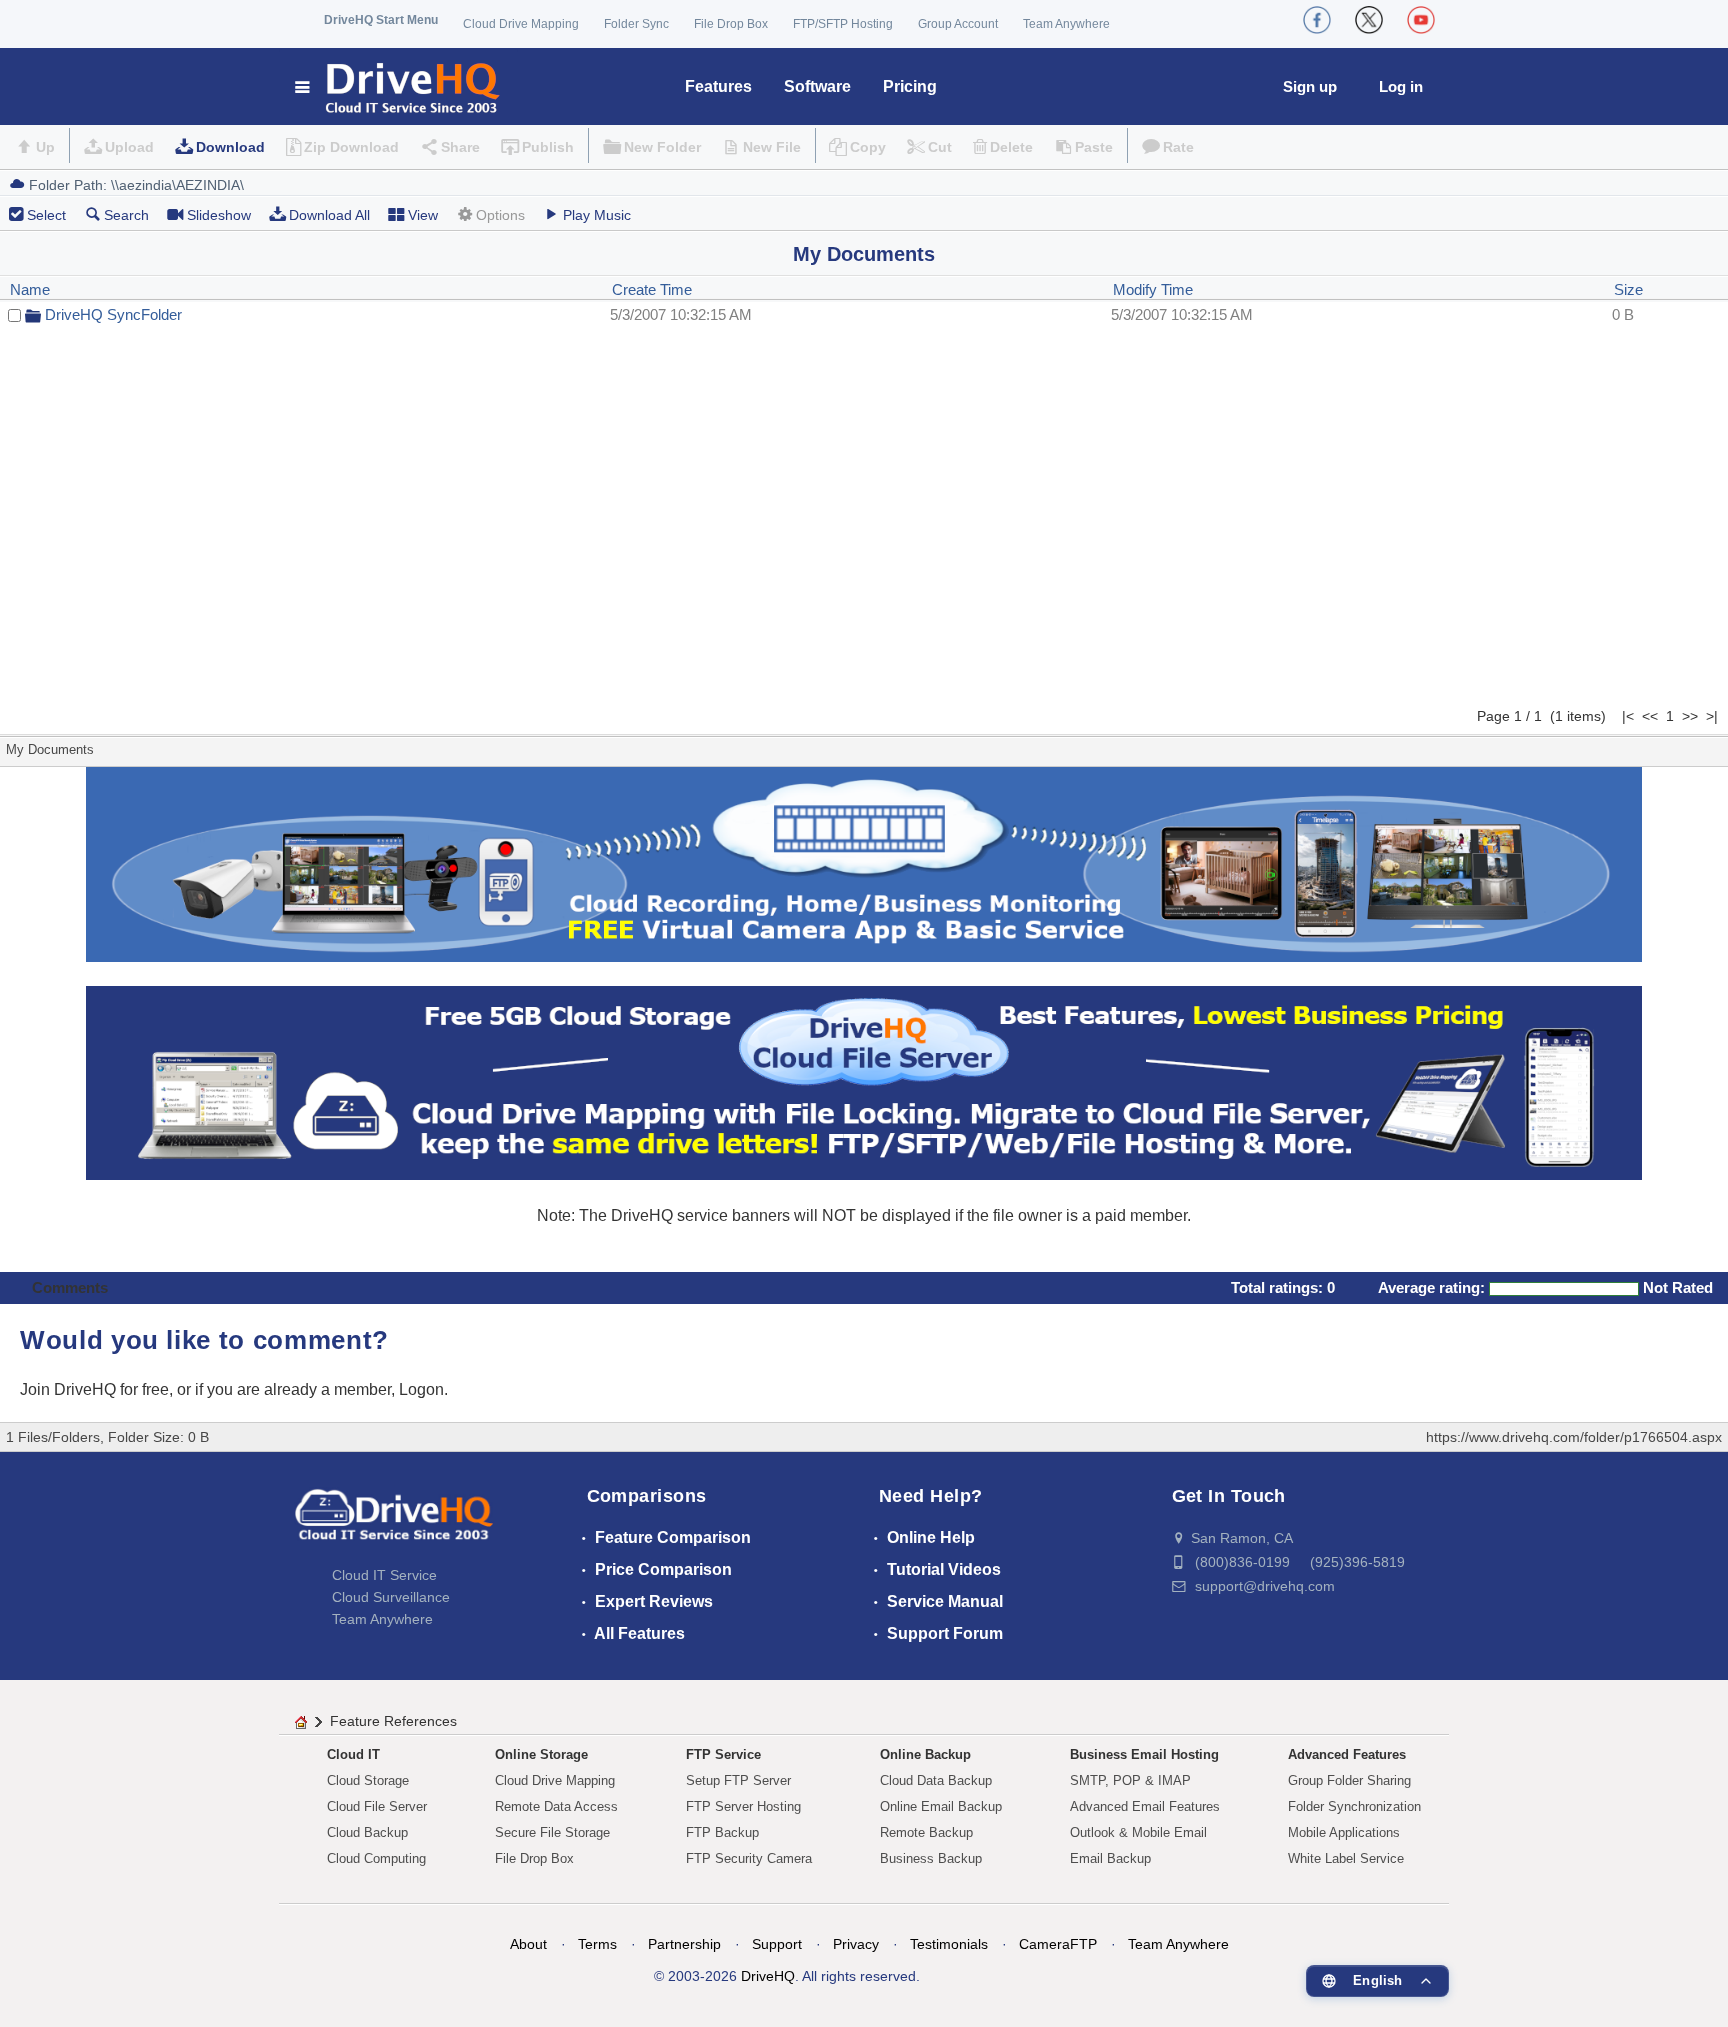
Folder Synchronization (1354, 1806)
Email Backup (1110, 1858)
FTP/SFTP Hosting (843, 24)
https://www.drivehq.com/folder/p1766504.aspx (1574, 1437)
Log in (1401, 86)
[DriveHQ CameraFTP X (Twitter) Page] (1369, 20)
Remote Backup (926, 1832)
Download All (329, 215)
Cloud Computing (376, 1858)
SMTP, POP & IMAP (1130, 1780)
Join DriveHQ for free (94, 1389)
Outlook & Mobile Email (1138, 1832)
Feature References (393, 1721)
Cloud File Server (377, 1806)
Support (777, 1944)
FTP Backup (722, 1832)
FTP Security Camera (749, 1858)
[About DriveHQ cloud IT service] (394, 1524)
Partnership (684, 1944)
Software (817, 86)
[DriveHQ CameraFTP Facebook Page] (1317, 20)
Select (46, 215)
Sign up (1310, 86)
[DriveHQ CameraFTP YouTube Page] (1421, 20)
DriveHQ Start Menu (381, 20)
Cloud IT (353, 1754)
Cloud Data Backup (936, 1780)
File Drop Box (731, 24)
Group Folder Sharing (1349, 1780)
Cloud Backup (367, 1832)
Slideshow (219, 215)
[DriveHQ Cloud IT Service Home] (398, 86)
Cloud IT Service (384, 1575)
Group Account (958, 24)
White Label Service (1346, 1858)
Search (126, 215)
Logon (421, 1389)
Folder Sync (636, 24)
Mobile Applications (1344, 1832)
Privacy (856, 1944)
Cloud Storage (368, 1780)
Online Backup (925, 1754)
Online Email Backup (941, 1806)
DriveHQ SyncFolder (113, 314)
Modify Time (1153, 289)
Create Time (652, 289)
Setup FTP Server (738, 1780)
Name (30, 289)
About (528, 1944)
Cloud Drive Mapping (521, 24)
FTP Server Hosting (743, 1806)
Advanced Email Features (1145, 1806)
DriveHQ (768, 1976)
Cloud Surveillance (391, 1597)
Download (230, 147)
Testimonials (949, 1944)
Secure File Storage (552, 1832)
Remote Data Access (556, 1806)
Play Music (597, 215)
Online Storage (541, 1754)
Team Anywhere (1066, 24)
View (423, 215)
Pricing (910, 86)
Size (1628, 289)
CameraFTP (1058, 1944)
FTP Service (723, 1754)
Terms (597, 1944)
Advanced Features (1347, 1754)
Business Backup (931, 1858)
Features (718, 86)
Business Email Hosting (1144, 1754)
